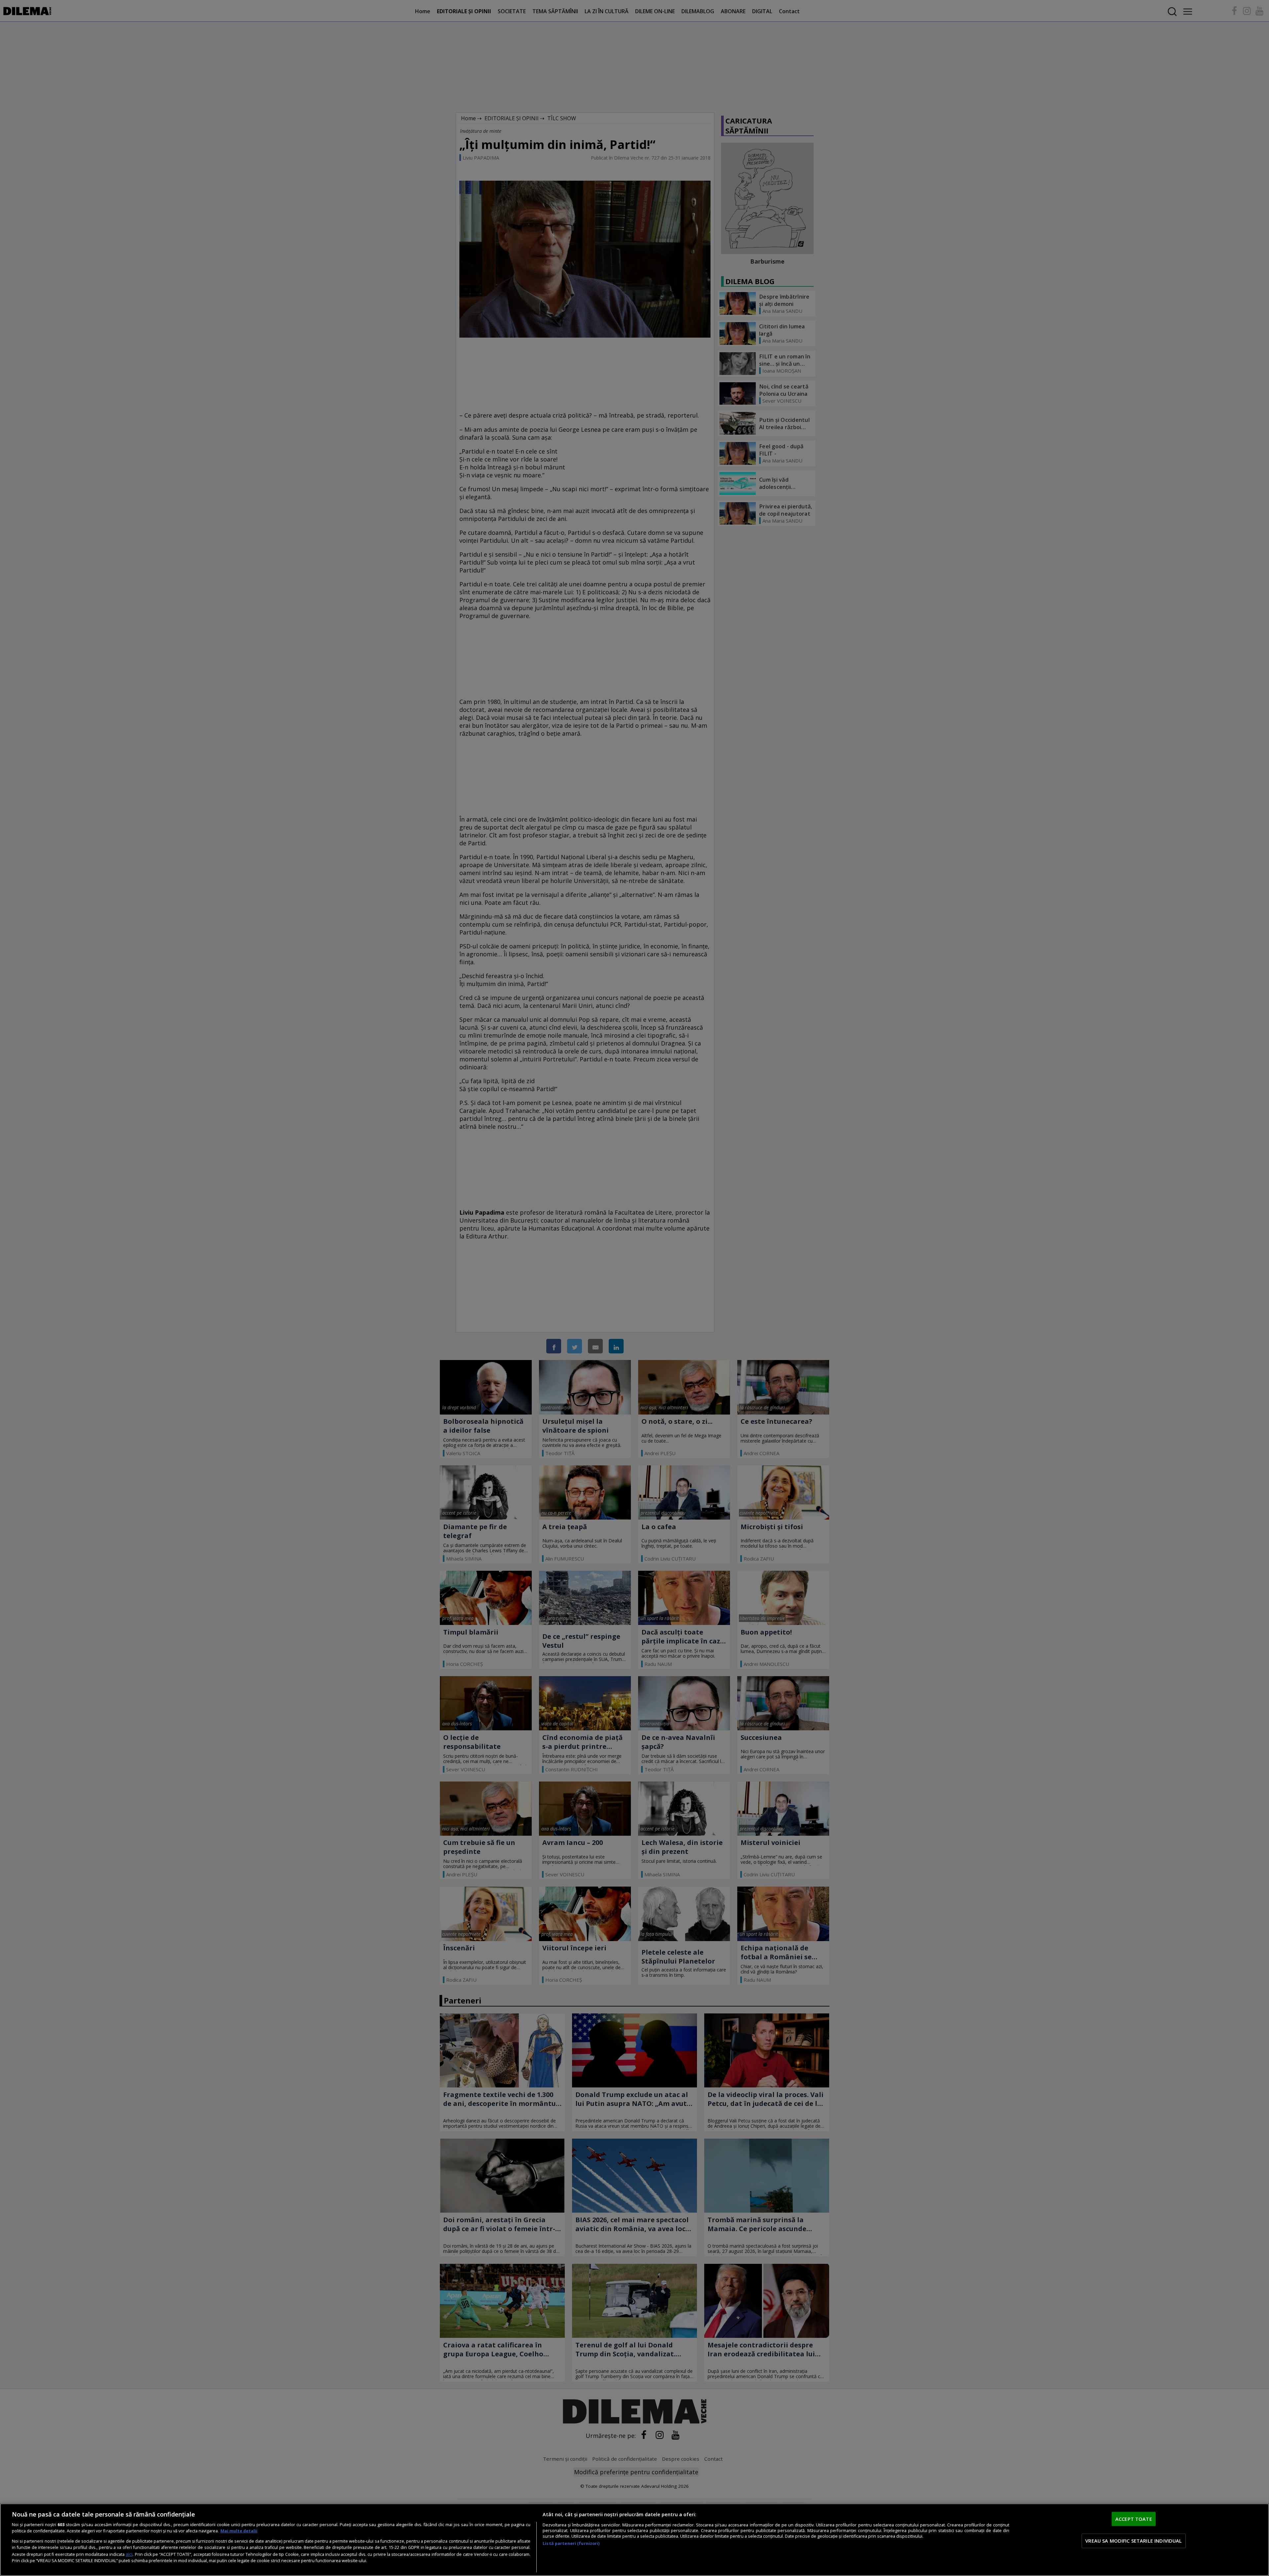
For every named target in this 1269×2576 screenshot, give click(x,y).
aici (129, 2554)
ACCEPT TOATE (1134, 2519)
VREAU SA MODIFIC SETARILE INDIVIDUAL (1134, 2541)
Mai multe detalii (239, 2531)
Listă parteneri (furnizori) (571, 2543)
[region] (634, 2540)
